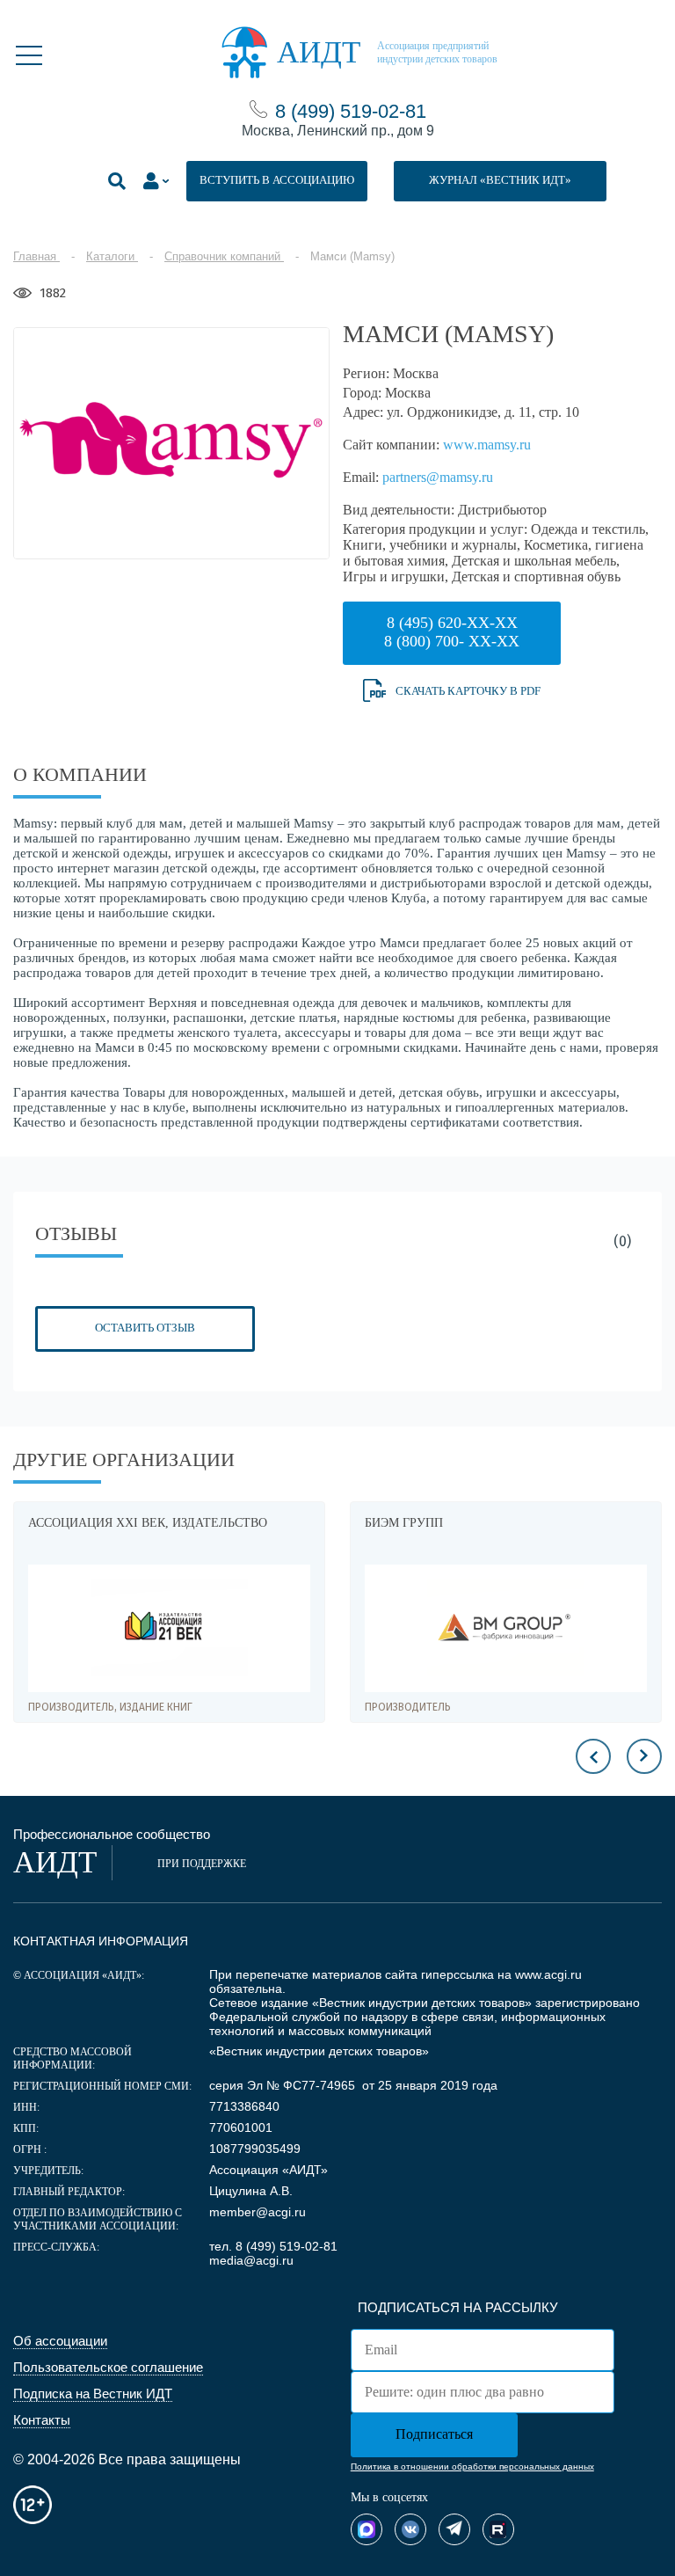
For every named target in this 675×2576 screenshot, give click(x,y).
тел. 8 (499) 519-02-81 (273, 2246)
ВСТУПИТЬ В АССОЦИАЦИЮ (277, 180)
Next (644, 1756)
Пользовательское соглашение (108, 2367)
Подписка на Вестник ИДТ (93, 2394)
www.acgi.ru (548, 1974)
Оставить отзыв (145, 1328)
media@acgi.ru (251, 2260)
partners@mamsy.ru (438, 477)
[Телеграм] (454, 2529)
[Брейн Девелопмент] (526, 1628)
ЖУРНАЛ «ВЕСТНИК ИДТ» (500, 180)
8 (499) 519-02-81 (351, 111)
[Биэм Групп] (189, 1628)
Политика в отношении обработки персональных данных (472, 2467)
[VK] (410, 2529)
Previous (593, 1756)
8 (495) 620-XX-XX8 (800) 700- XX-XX (452, 632)
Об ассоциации (60, 2341)
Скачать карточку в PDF (468, 691)
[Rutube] (498, 2529)
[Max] (367, 2529)
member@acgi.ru (258, 2212)
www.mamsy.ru (487, 445)
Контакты (42, 2420)
